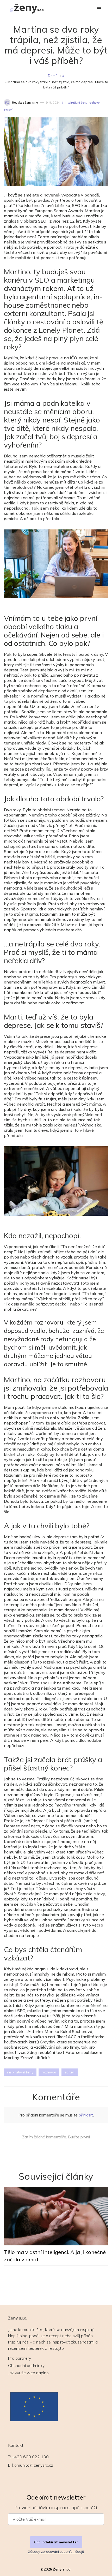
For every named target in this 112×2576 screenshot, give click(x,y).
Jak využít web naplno (28, 2373)
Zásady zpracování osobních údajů (56, 2551)
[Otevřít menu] (99, 9)
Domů (53, 76)
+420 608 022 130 (30, 2457)
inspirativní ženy (76, 103)
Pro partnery (20, 2358)
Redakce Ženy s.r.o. (25, 103)
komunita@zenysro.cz (33, 2465)
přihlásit (86, 2115)
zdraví (8, 110)
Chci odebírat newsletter (56, 2542)
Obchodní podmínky (26, 2365)
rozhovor (95, 103)
